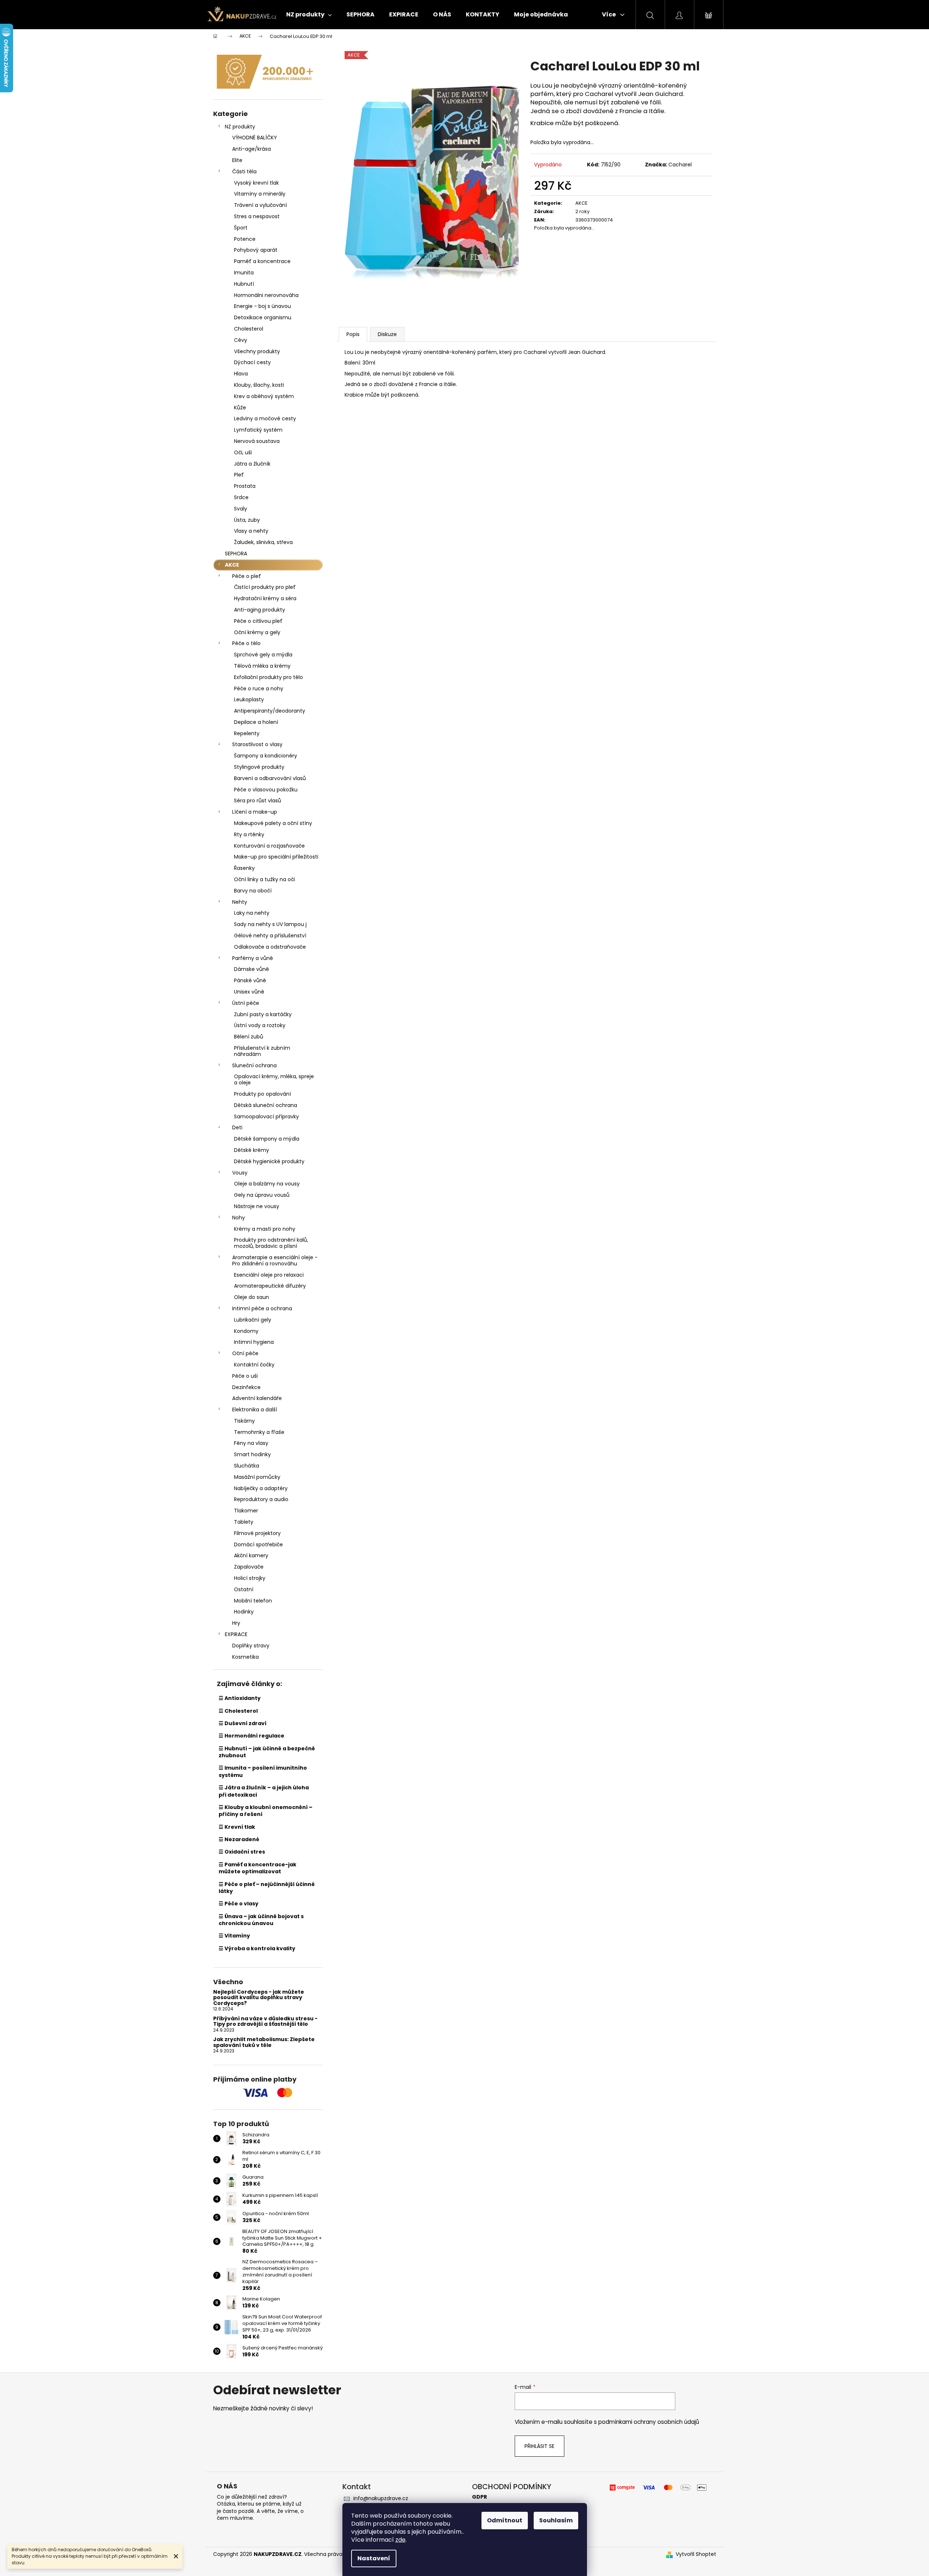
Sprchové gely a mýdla (263, 655)
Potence (245, 239)
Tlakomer (246, 1511)
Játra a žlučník (252, 464)
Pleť (239, 475)
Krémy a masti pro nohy (265, 1229)
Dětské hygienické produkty (269, 1161)
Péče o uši (245, 1376)
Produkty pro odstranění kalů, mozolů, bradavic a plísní (271, 1243)
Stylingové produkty (259, 767)
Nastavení (374, 2558)
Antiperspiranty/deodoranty (270, 711)
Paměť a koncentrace (262, 261)
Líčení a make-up (255, 812)
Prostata (245, 486)
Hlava (241, 374)
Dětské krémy (252, 1150)
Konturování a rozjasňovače (269, 846)
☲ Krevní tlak (237, 1827)
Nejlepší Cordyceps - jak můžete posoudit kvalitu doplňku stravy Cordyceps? (259, 1998)
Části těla (244, 171)
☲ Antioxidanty (240, 1698)
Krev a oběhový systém (264, 396)
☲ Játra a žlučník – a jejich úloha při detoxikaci (264, 1791)
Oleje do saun (252, 1297)
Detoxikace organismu (263, 317)
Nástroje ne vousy (257, 1206)
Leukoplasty (249, 699)
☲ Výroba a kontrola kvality (257, 1948)
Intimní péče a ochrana (262, 1308)
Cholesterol (249, 329)
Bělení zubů (249, 1037)
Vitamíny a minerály (260, 194)
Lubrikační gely (253, 1320)
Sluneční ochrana (254, 1065)
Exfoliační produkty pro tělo (268, 677)
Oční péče (245, 1353)
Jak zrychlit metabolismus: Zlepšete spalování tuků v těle (264, 2042)
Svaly (241, 509)
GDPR (479, 2497)
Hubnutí (244, 284)
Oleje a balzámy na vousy (267, 1184)
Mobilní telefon (253, 1601)
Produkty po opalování (262, 1094)
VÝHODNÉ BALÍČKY (255, 138)
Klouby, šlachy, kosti (259, 385)
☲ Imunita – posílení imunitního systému (263, 1771)
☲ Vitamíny (234, 1936)
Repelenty (247, 733)
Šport (241, 228)
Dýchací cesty (252, 362)
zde (400, 2540)
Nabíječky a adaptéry (261, 1488)
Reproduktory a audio (261, 1499)
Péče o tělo (246, 643)
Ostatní (244, 1589)
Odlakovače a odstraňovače (270, 947)
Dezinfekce (246, 1387)
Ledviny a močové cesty (265, 419)
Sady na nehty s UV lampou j (270, 924)
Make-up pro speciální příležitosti (276, 857)
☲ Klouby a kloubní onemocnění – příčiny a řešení (266, 1811)
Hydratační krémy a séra (265, 598)
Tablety (244, 1522)
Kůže (240, 408)
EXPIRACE (236, 1634)
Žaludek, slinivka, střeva (263, 542)
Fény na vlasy (251, 1443)
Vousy (240, 1173)
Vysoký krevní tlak (256, 183)
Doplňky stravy (251, 1646)
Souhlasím (556, 2520)
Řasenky (244, 868)
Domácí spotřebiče (258, 1545)
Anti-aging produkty (260, 610)
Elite (237, 160)
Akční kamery (251, 1555)
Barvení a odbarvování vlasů (270, 778)
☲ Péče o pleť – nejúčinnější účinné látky (267, 1888)
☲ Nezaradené (239, 1839)
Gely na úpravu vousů (262, 1195)
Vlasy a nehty (251, 531)
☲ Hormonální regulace (252, 1736)
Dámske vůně (252, 969)
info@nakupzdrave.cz (381, 2498)
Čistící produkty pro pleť (265, 587)
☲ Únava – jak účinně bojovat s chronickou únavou (261, 1920)
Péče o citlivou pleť (258, 621)
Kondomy (246, 1331)
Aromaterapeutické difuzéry (270, 1286)
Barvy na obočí (253, 891)
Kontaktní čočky (254, 1365)
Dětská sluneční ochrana (266, 1105)
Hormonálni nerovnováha (266, 295)
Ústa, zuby (247, 520)
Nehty (240, 902)
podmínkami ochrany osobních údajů (649, 2422)
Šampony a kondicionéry (266, 756)
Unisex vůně (249, 992)
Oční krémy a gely (257, 632)
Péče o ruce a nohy (259, 689)
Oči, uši (243, 452)
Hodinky (244, 1612)
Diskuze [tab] (387, 334)
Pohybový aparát (256, 250)
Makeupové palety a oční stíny (273, 823)
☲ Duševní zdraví (243, 1723)
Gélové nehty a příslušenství (270, 936)
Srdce (241, 497)
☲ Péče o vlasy (239, 1904)
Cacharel (680, 165)
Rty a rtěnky (249, 834)
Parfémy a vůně (253, 958)
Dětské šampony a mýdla (267, 1139)
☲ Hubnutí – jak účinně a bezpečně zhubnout (267, 1752)
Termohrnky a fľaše (259, 1432)
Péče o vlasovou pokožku (266, 790)
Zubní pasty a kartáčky (263, 1014)
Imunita (244, 273)
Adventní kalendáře (257, 1398)
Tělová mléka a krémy (262, 666)
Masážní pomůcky (257, 1477)
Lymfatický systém (258, 430)
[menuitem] (309, 15)
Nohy (239, 1218)
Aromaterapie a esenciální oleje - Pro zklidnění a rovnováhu (275, 1260)
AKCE (232, 565)
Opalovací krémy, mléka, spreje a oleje (274, 1079)
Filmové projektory (257, 1533)
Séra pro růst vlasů (258, 801)
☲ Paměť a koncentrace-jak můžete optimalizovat (258, 1868)
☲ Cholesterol (238, 1711)
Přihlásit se (540, 2446)
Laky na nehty (252, 913)
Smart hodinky (252, 1454)
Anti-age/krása (252, 149)
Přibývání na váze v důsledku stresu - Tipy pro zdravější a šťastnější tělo (265, 2022)
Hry (236, 1623)
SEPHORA (236, 554)
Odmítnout (505, 2520)
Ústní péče (246, 1003)
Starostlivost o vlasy (257, 744)
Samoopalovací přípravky (266, 1117)
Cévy (241, 340)
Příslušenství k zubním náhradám (262, 1051)
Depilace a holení (256, 722)
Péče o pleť (247, 576)
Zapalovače (249, 1567)
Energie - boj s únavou (262, 306)
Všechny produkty (257, 351)
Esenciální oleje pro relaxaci (269, 1275)
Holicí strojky (250, 1578)
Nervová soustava (257, 441)
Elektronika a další (255, 1410)
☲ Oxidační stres (242, 1852)
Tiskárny (244, 1421)
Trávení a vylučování (260, 205)
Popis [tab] (353, 334)
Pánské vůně (250, 980)
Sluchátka (247, 1466)
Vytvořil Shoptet (696, 2554)
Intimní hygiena (254, 1342)
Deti (237, 1127)
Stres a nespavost (257, 216)
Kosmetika (245, 1657)
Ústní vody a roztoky (260, 1025)
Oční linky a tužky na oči (264, 879)
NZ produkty (240, 127)
